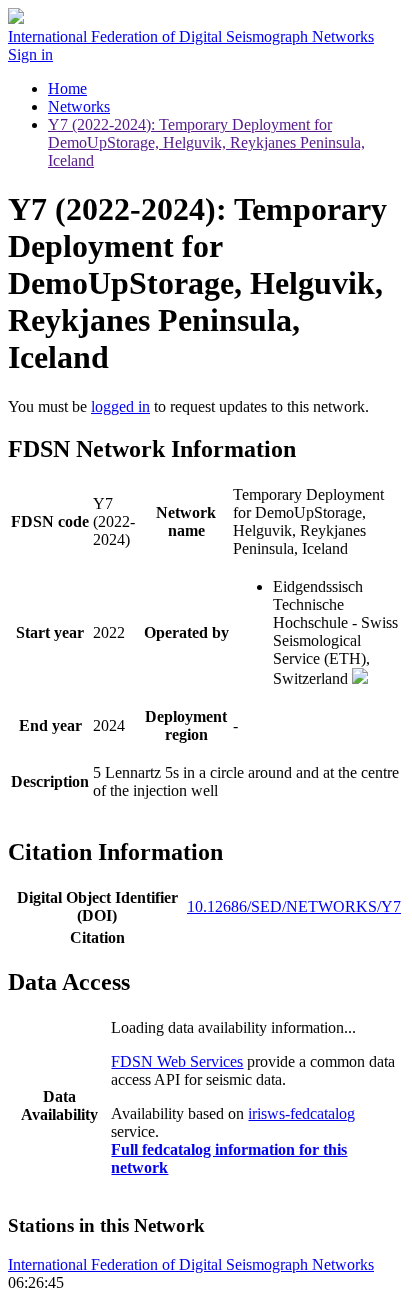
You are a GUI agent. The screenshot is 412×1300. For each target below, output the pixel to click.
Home (67, 88)
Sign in (30, 54)
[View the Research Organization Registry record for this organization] (360, 678)
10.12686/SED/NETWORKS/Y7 (294, 906)
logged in (120, 406)
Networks (79, 106)
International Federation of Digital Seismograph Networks (191, 1264)
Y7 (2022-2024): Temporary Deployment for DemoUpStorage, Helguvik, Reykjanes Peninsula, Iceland (206, 142)
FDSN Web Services (177, 1061)
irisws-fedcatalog (301, 1113)
